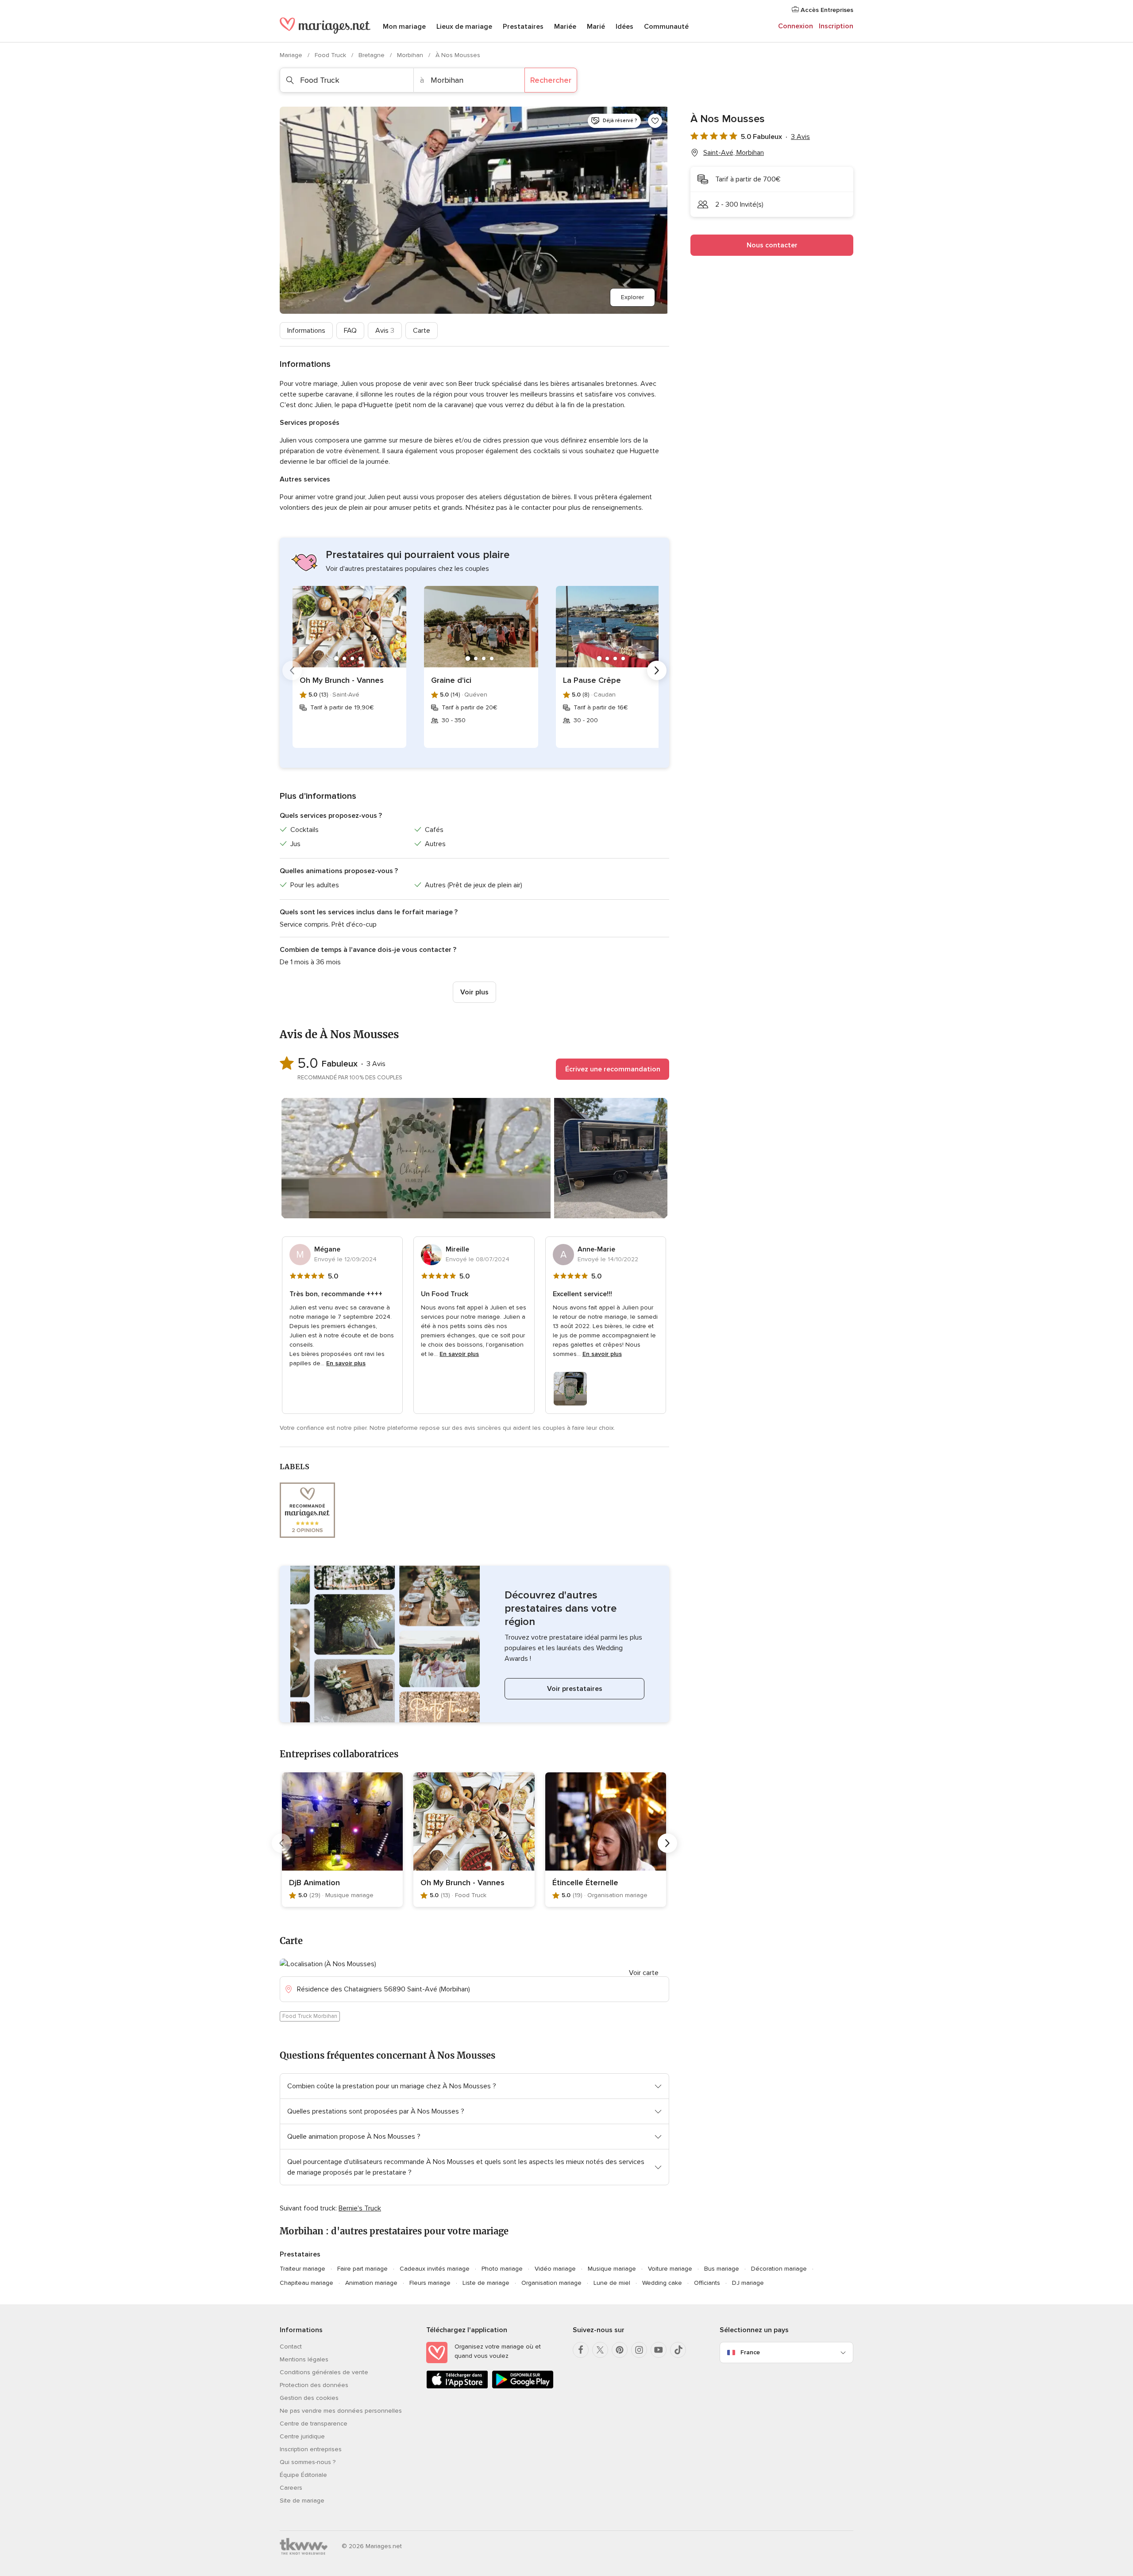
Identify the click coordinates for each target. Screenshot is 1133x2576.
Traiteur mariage (303, 2269)
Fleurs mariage (430, 2283)
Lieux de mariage (464, 27)
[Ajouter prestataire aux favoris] (655, 121)
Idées (624, 27)
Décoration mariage (779, 2269)
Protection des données (314, 2385)
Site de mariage (302, 2501)
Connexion (796, 26)
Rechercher (551, 80)
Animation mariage (371, 2283)
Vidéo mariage (555, 2269)
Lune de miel (612, 2283)
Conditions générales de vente (324, 2372)
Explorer (632, 297)
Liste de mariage (486, 2283)
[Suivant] (657, 670)
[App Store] (457, 2387)
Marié (596, 27)
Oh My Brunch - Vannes (342, 680)
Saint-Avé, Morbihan (734, 153)
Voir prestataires (575, 1689)
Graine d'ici (451, 680)
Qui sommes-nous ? (308, 2462)
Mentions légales (304, 2359)
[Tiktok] (678, 2350)
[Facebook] (581, 2350)
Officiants (707, 2283)
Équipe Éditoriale (303, 2475)
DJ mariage (748, 2283)
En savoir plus (346, 1363)
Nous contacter (772, 245)
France (750, 2352)
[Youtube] (659, 2350)
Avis (385, 331)
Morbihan (411, 55)
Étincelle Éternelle (585, 1883)
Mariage (292, 55)
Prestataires (523, 27)
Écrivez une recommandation (613, 1069)
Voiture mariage (670, 2269)
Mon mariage (404, 27)
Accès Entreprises (826, 10)
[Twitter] (600, 2350)
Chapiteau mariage (306, 2283)
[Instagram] (639, 2350)
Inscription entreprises (311, 2449)
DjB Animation (314, 1883)
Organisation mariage (551, 2283)
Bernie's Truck (360, 2208)
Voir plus (474, 992)
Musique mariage (612, 2269)
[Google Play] (523, 2387)
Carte (422, 331)
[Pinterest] (620, 2350)
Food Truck (331, 55)
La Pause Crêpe (592, 680)
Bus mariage (722, 2269)
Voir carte (644, 1973)
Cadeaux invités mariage (435, 2269)
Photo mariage (502, 2269)
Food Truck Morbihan (310, 2016)
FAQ (350, 331)
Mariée (565, 27)
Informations (306, 331)
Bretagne (372, 55)
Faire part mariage (362, 2269)
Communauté (666, 27)
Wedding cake (662, 2283)
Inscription (836, 26)
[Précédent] (292, 670)
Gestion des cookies (309, 2398)
